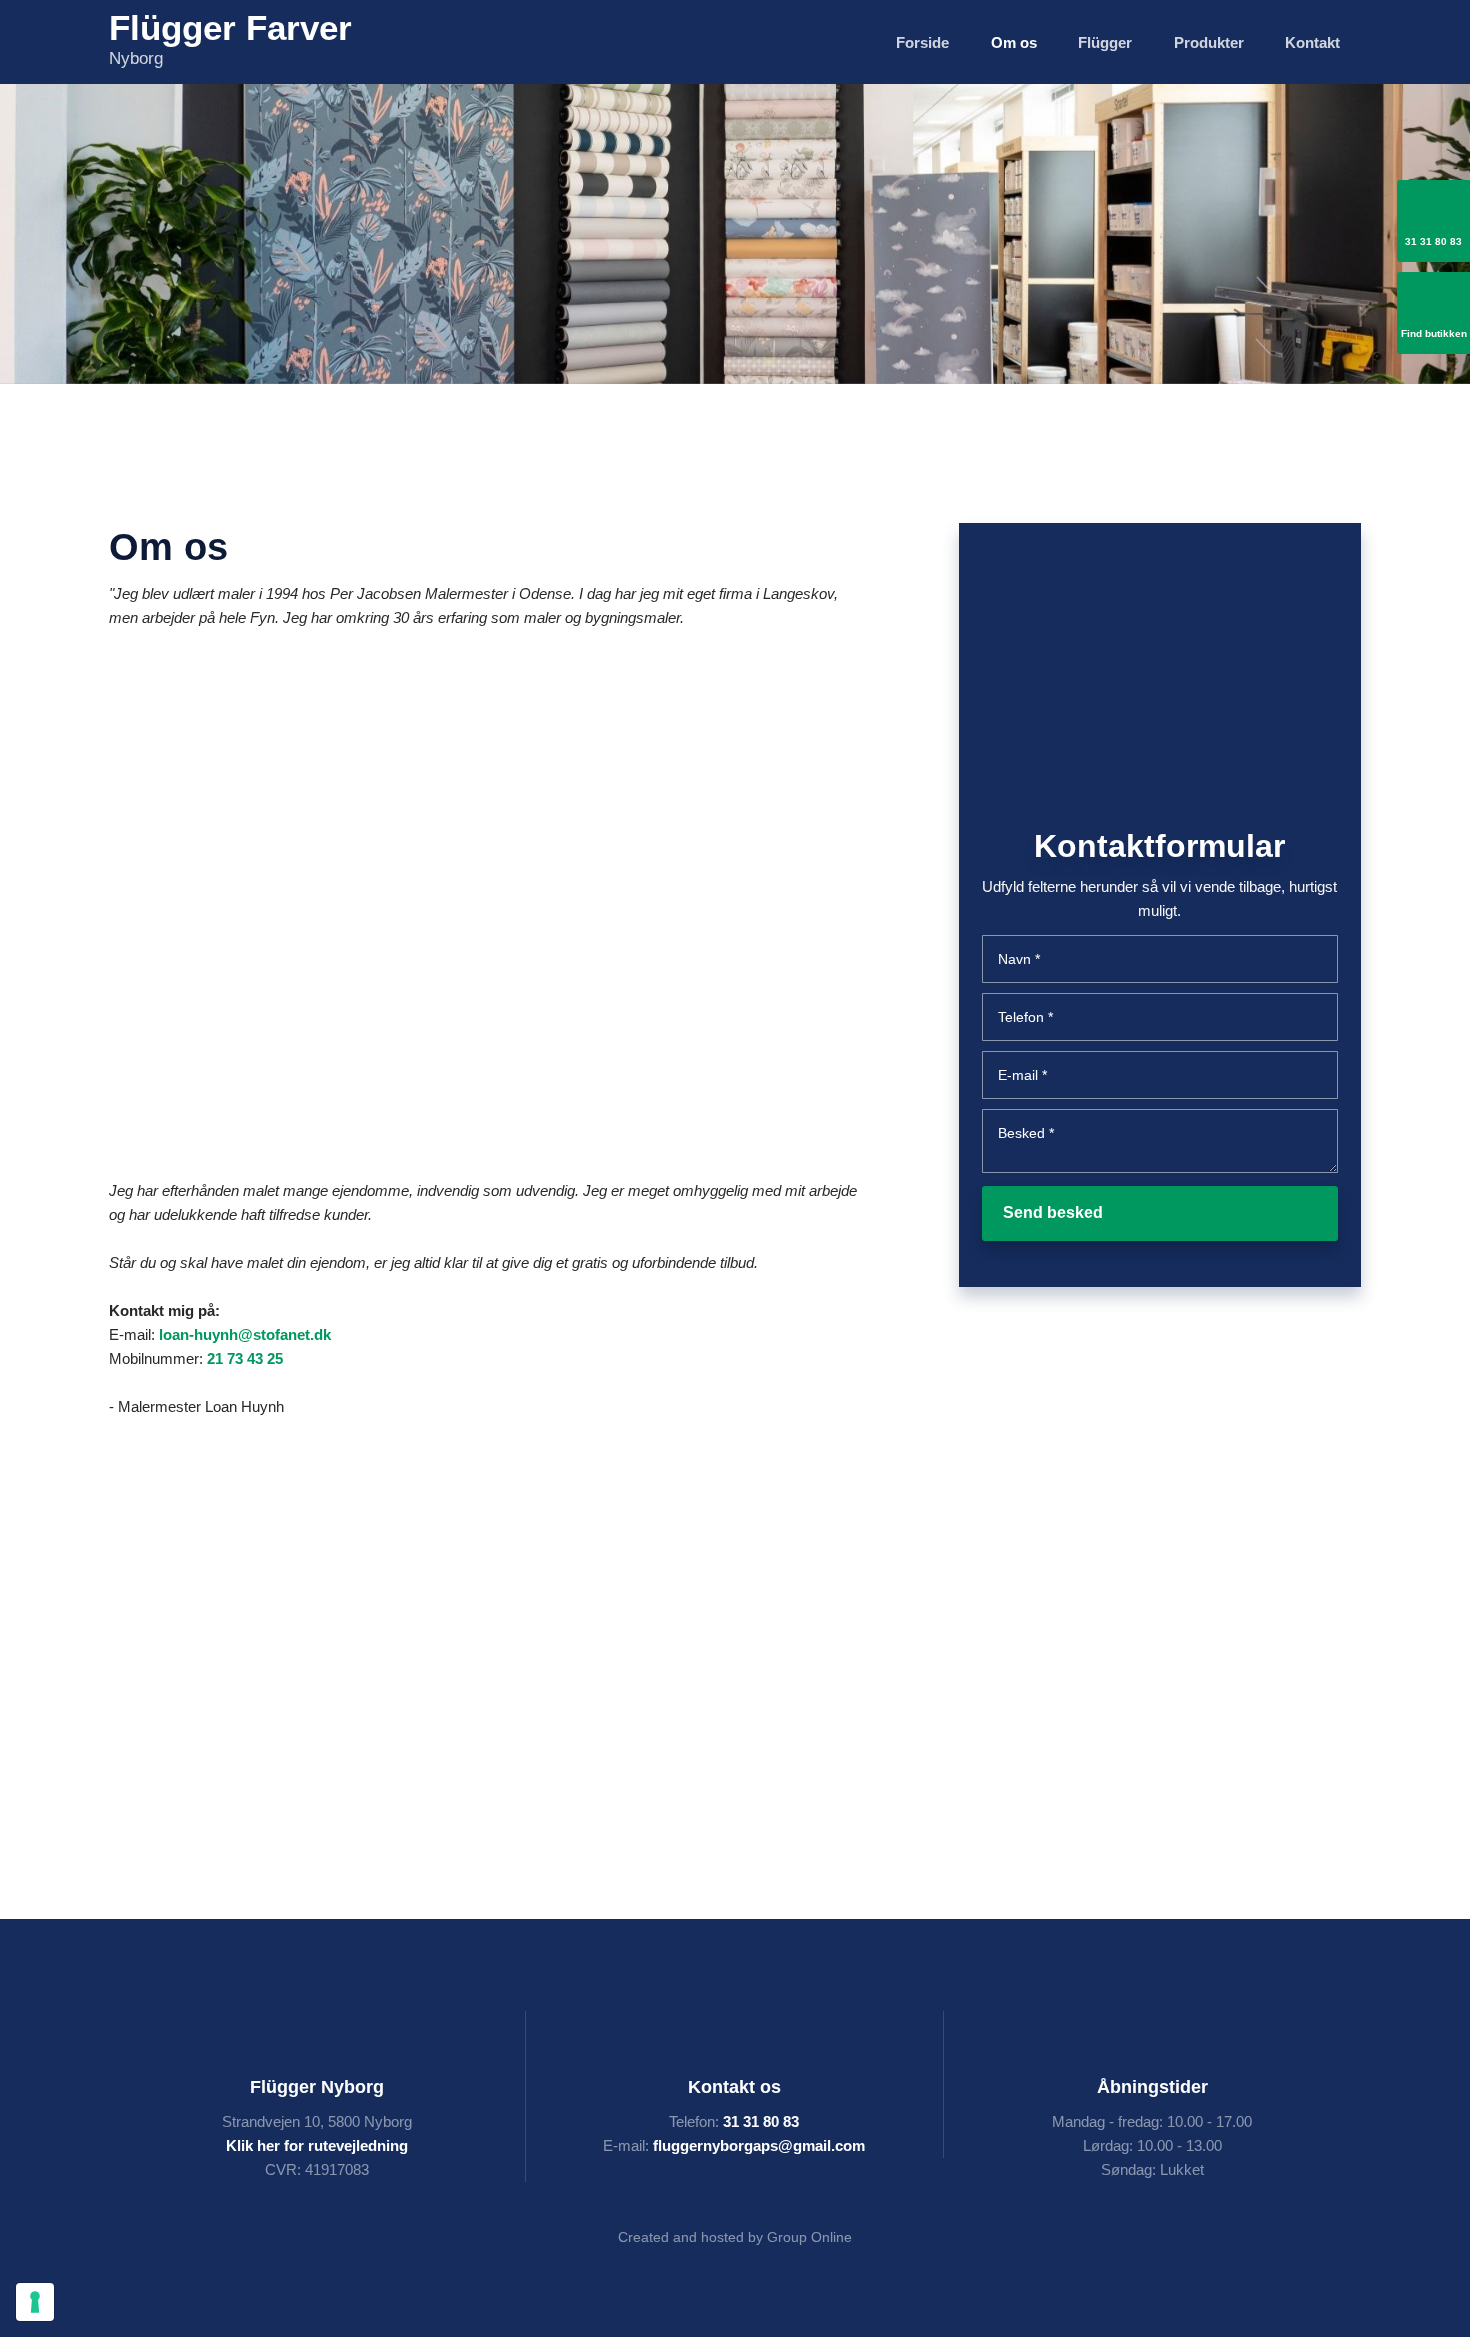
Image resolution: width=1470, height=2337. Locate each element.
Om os (1014, 42)
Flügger (1105, 42)
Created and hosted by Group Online (735, 2237)
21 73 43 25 (245, 1358)
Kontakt (1312, 42)
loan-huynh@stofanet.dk (245, 1334)
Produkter (1209, 42)
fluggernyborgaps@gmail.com (759, 2145)
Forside (922, 42)
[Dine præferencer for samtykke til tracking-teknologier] (35, 2302)
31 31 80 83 (761, 2121)
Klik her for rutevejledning (317, 2145)
